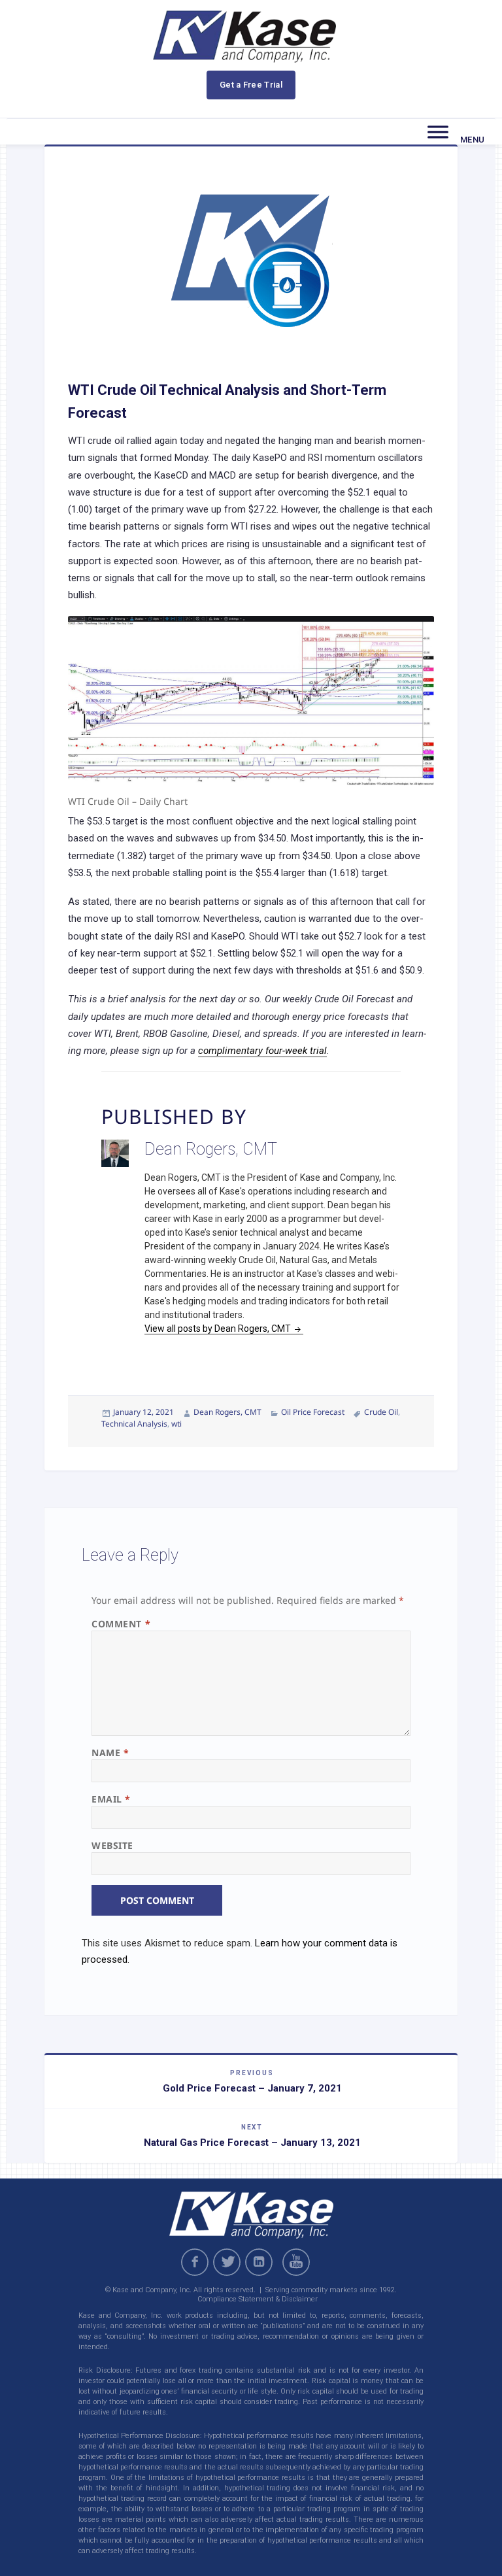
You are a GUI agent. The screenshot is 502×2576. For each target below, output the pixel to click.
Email (111, 1799)
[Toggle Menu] (438, 132)
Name (110, 1753)
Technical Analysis (134, 1424)
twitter (227, 2262)
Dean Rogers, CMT (227, 1412)
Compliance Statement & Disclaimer (258, 2299)
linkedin (259, 2262)
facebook (195, 2262)
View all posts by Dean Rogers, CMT (219, 1329)
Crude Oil (381, 1412)
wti (176, 1424)
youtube (298, 2262)
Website (112, 1845)
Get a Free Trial (251, 85)
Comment (121, 1624)
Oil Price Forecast (313, 1412)
